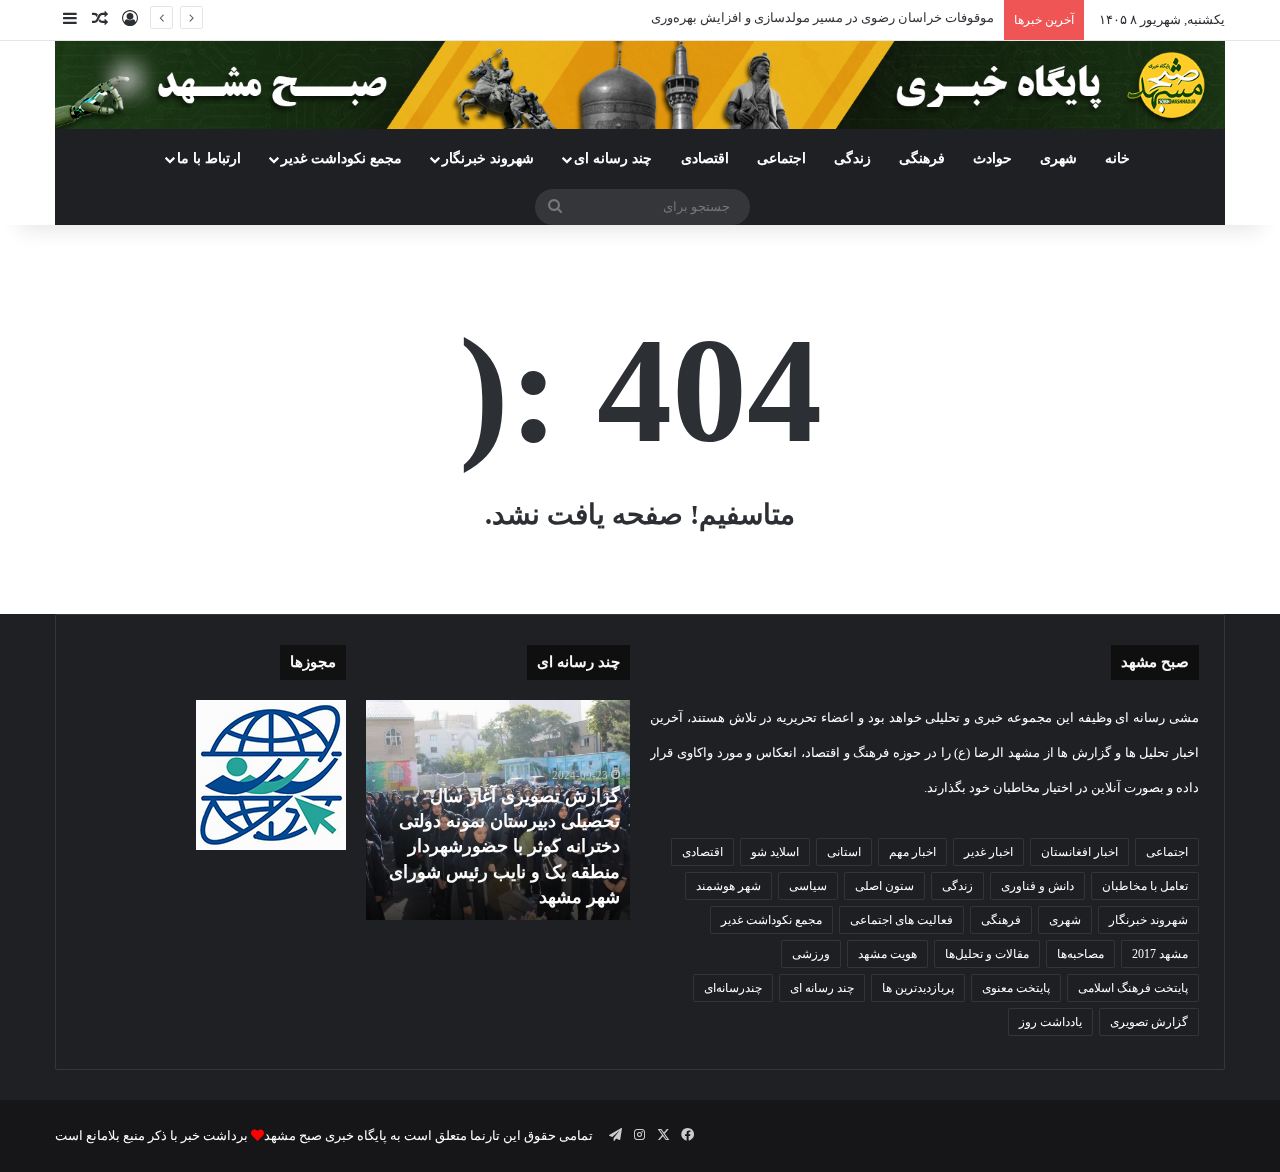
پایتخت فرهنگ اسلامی (1133, 988)
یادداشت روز (1050, 1022)
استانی (844, 852)
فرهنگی (922, 158)
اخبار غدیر (988, 852)
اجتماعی (781, 158)
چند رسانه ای (613, 158)
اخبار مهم (912, 852)
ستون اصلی (884, 886)
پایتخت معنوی (1016, 988)
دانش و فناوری (1037, 886)
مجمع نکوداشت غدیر (341, 158)
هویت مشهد (887, 954)
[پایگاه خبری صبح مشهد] (640, 85)
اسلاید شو (775, 852)
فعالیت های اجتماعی (901, 920)
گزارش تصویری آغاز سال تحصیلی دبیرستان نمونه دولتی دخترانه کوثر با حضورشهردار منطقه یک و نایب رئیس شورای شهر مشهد (504, 846)
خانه (1117, 158)
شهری (1058, 158)
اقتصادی (705, 158)
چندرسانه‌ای (733, 988)
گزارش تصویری (1149, 1022)
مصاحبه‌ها (1080, 954)
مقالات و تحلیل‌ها (987, 954)
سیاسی (808, 886)
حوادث (992, 158)
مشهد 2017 (1160, 954)
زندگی (852, 158)
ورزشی (811, 954)
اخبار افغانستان (1079, 852)
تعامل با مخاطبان (1145, 886)
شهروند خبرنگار (1148, 920)
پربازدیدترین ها (918, 988)
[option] (497, 810)
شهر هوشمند (728, 886)
